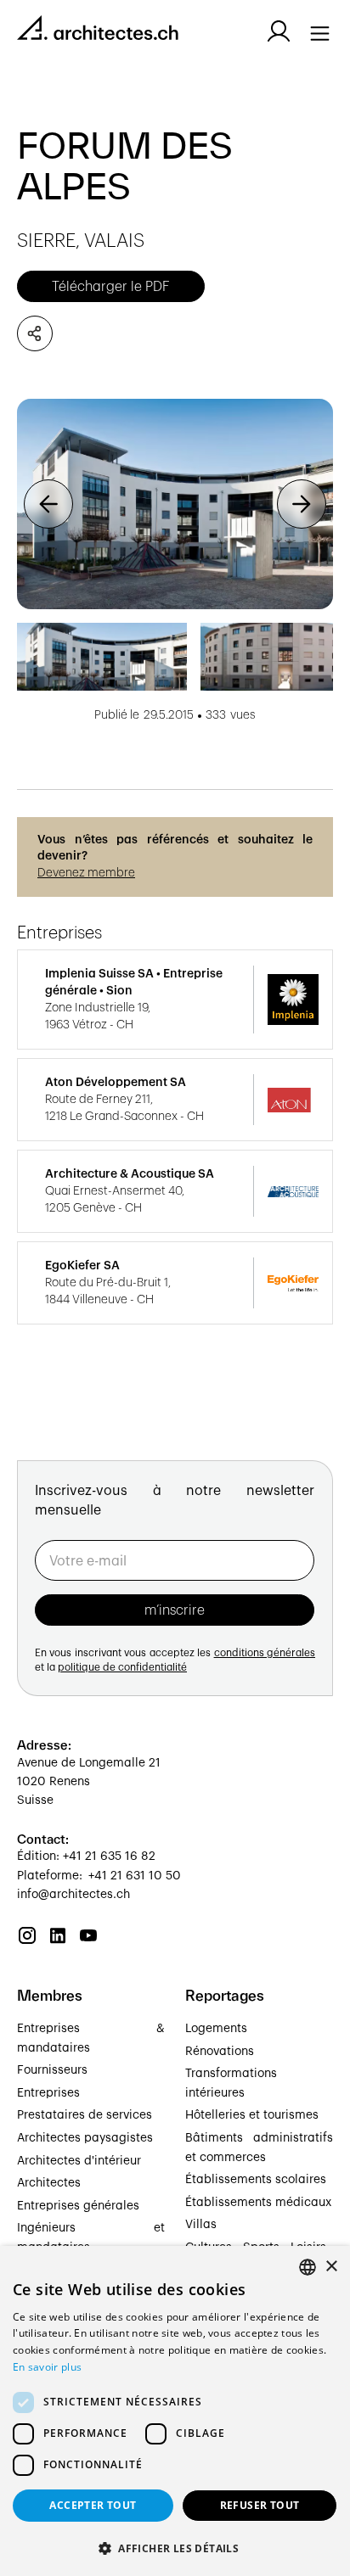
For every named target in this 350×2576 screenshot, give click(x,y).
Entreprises (48, 2093)
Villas (201, 2225)
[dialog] (175, 2411)
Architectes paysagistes (85, 2138)
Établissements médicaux (258, 2203)
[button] (48, 504)
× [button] (331, 2267)
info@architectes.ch (73, 1895)
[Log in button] (279, 31)
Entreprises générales (78, 2206)
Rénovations (220, 2052)
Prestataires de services (85, 2115)
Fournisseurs (52, 2070)
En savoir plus (47, 2367)
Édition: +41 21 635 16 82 (86, 1856)
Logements (216, 2029)
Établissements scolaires (256, 2180)
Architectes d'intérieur (79, 2161)
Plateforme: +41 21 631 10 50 (99, 1876)
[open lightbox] (175, 504)
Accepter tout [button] (93, 2505)
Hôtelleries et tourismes (252, 2115)
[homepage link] (98, 31)
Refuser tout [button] (260, 2505)
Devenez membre (86, 873)
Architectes (49, 2183)
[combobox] (308, 2267)
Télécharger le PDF (111, 287)
